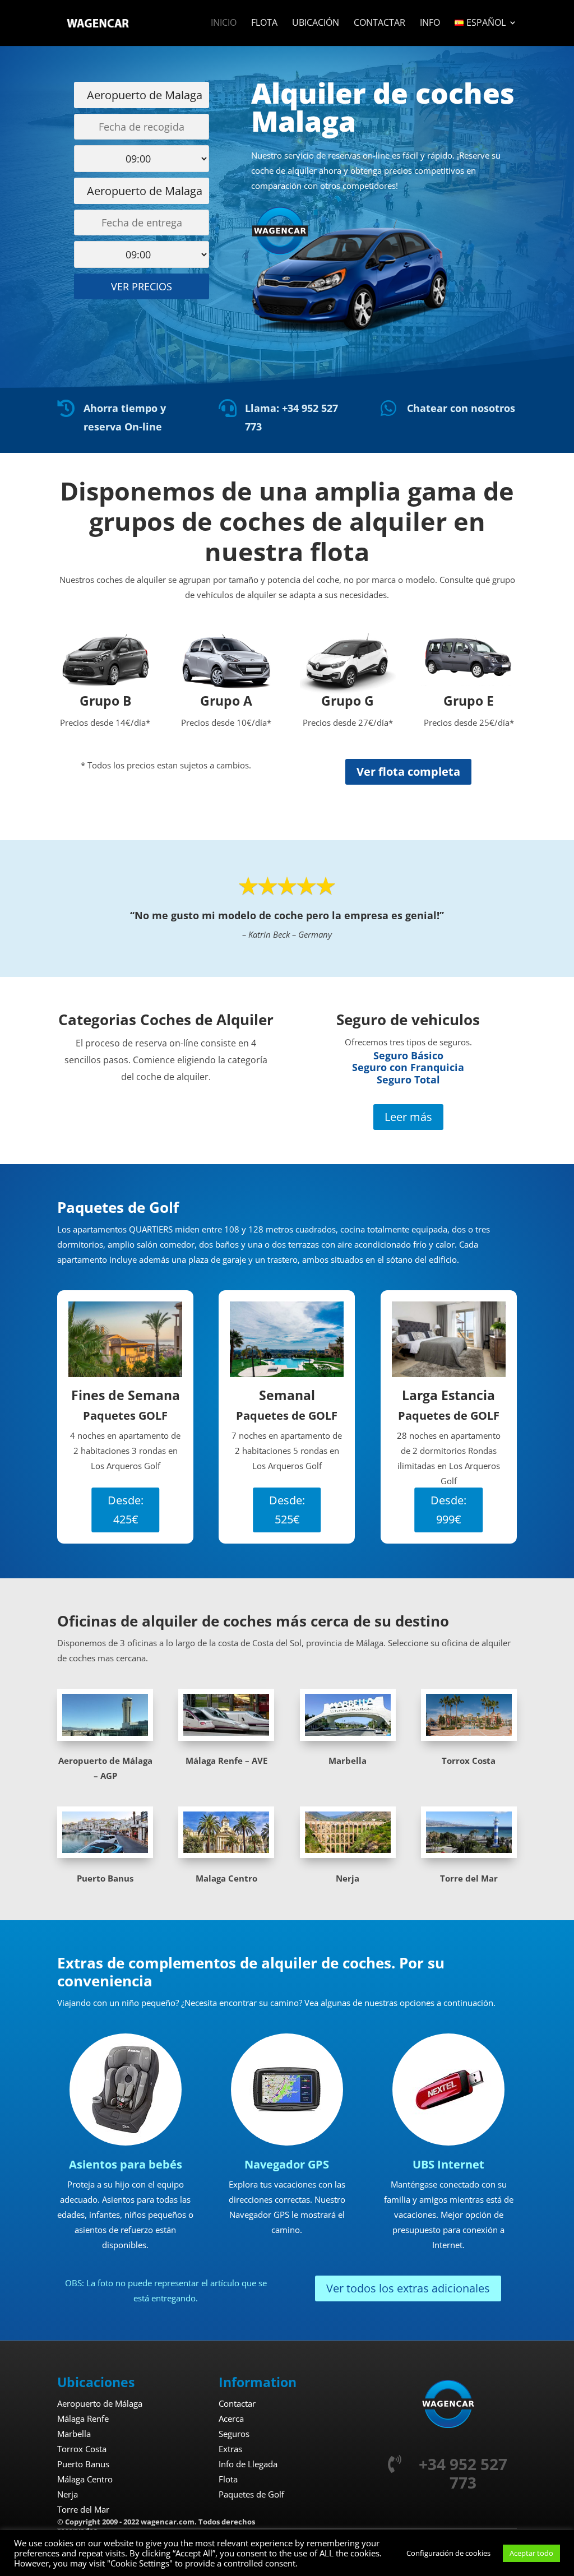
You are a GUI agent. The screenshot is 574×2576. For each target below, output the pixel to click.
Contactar (379, 24)
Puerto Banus (83, 2464)
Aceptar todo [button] (531, 2553)
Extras (230, 2449)
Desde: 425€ (126, 1510)
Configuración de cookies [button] (448, 2553)
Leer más (408, 1117)
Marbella (74, 2434)
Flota (264, 24)
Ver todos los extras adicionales (408, 2288)
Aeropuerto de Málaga (100, 2403)
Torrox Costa (82, 2449)
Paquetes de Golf (251, 2494)
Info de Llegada (248, 2464)
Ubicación (316, 24)
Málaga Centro (85, 2479)
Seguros (234, 2434)
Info (430, 24)
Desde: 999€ (448, 1510)
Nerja (68, 2494)
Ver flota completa (408, 772)
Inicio (224, 24)
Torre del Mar (83, 2509)
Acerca (231, 2419)
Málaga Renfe (83, 2419)
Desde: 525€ (287, 1510)
